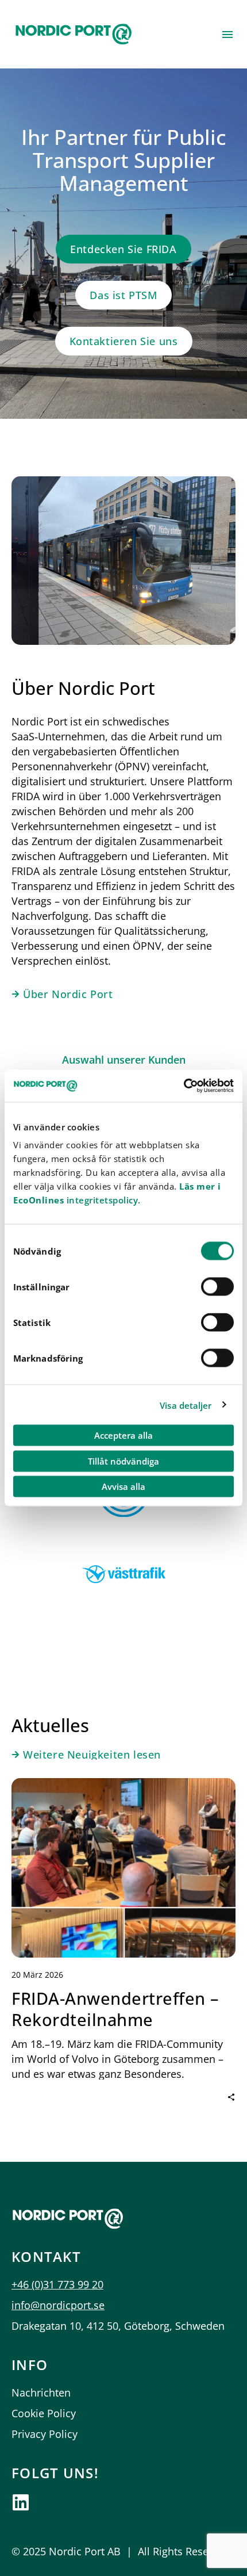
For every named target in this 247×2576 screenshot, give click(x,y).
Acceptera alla (123, 1435)
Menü (227, 35)
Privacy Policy (45, 2434)
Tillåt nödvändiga (123, 1461)
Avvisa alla (123, 1486)
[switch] (217, 1287)
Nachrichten (41, 2392)
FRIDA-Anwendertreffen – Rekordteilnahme (115, 2009)
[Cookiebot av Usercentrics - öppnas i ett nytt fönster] (184, 1086)
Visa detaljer (186, 1405)
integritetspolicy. (102, 1200)
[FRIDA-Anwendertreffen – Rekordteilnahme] (123, 1868)
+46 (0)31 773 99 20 (57, 2284)
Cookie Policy (44, 2413)
